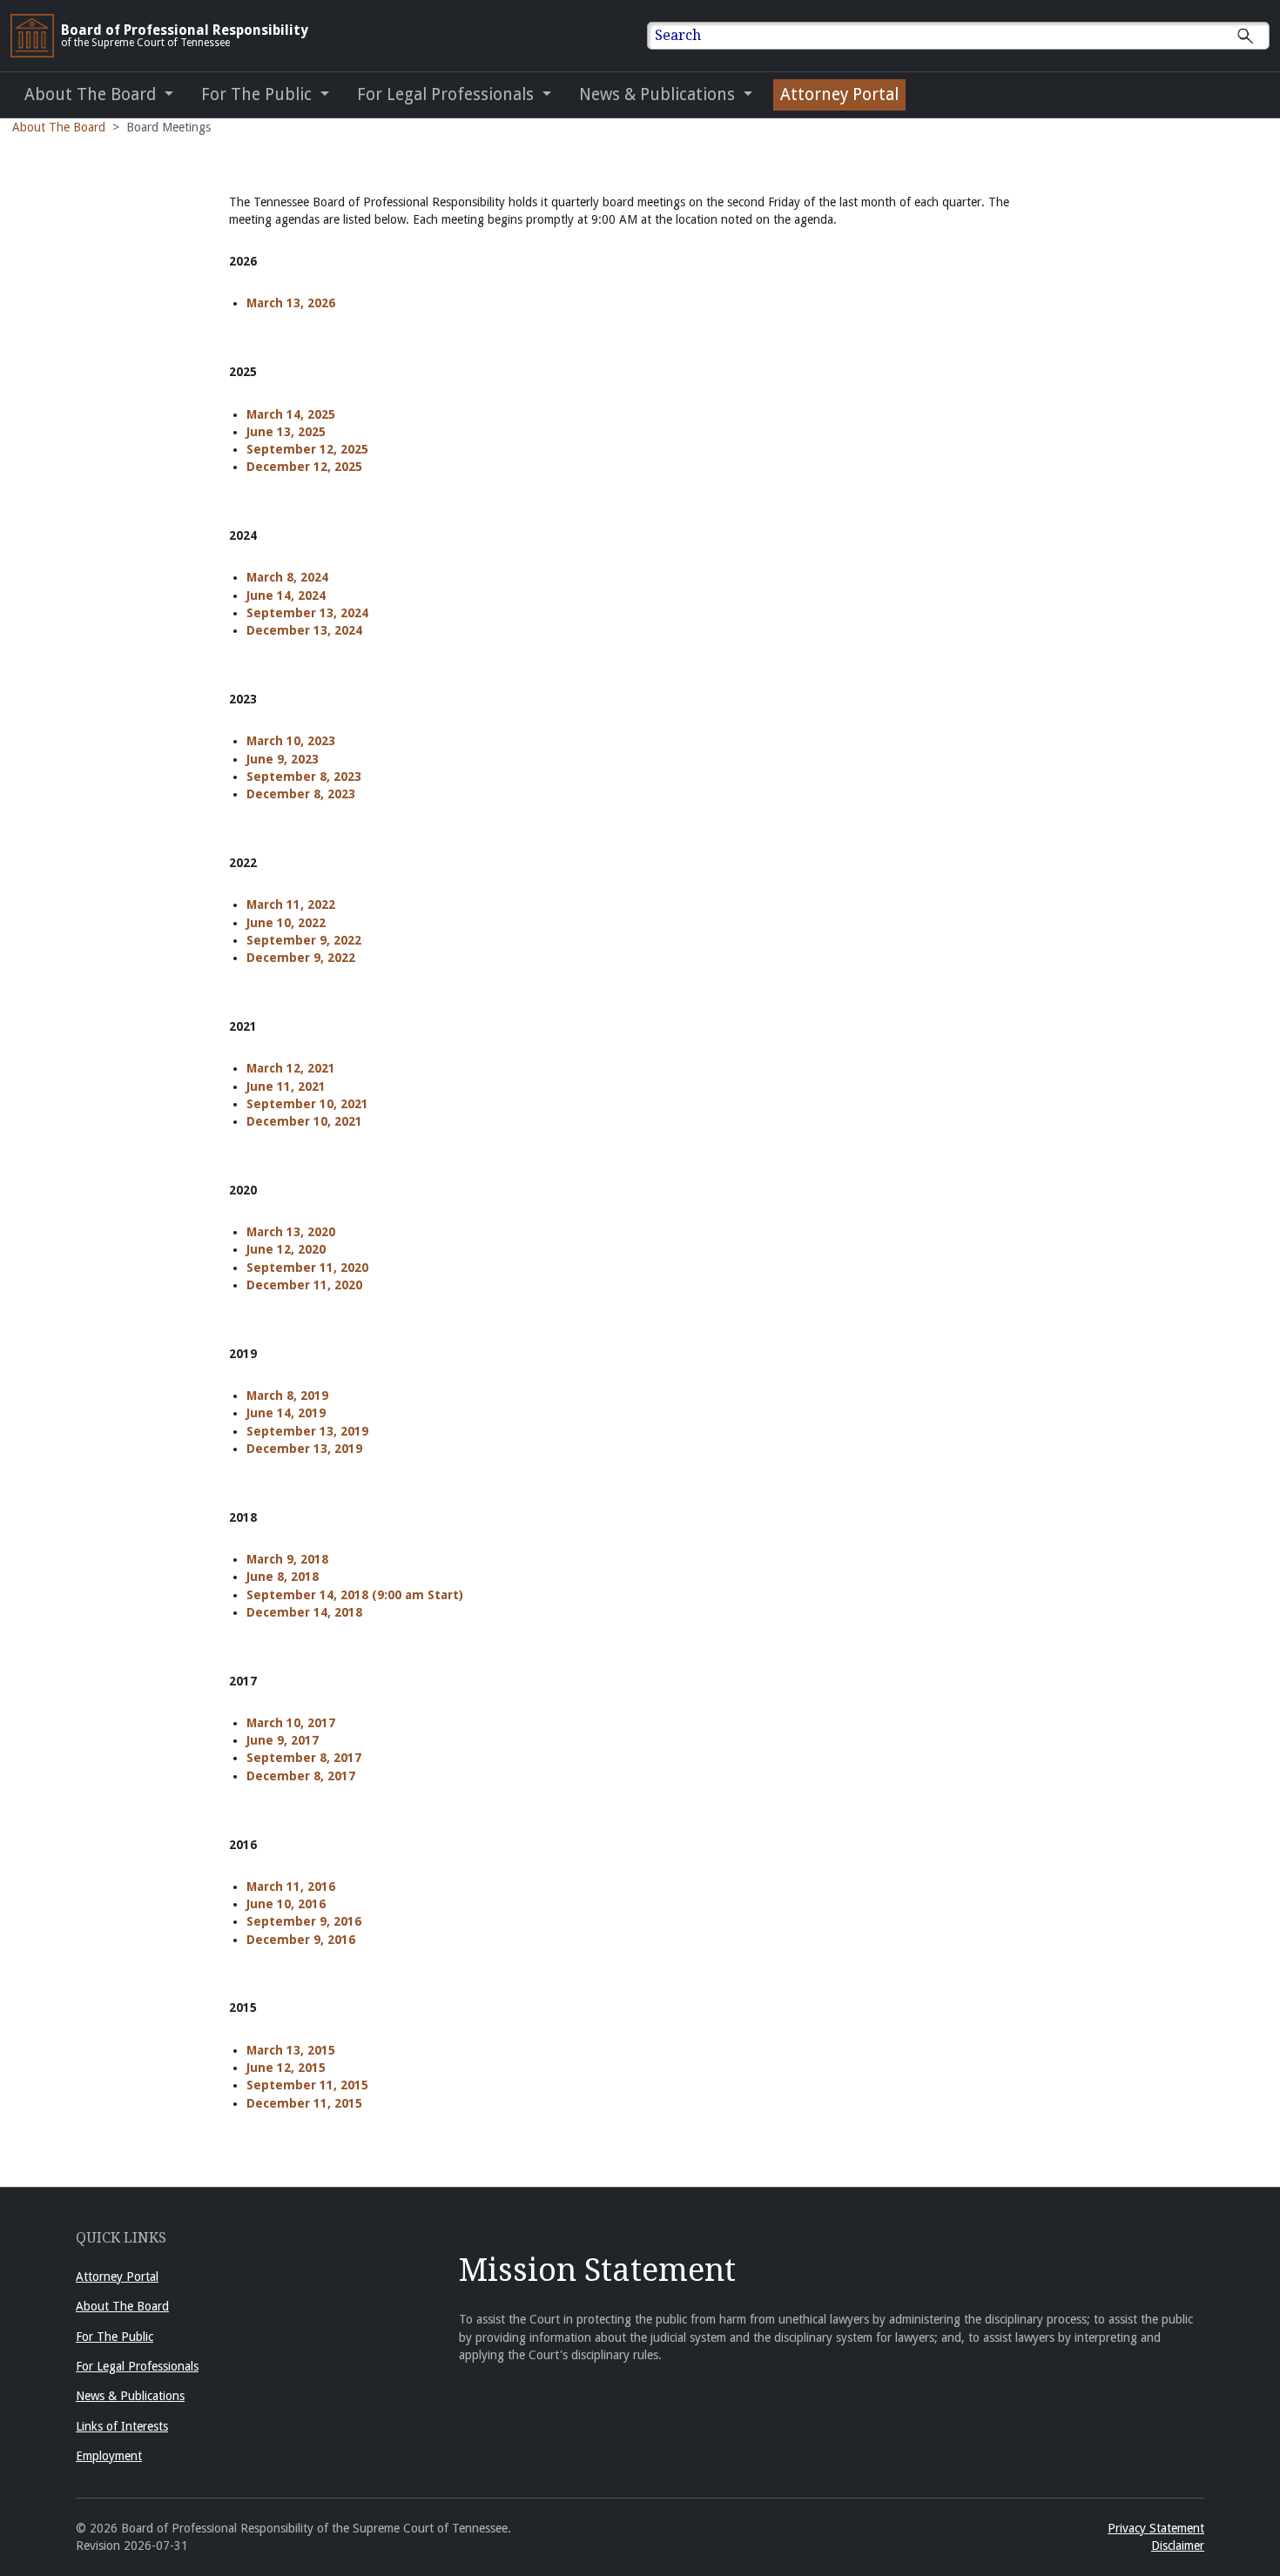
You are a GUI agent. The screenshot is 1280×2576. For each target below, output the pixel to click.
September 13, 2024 (307, 613)
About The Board (59, 127)
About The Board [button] (92, 94)
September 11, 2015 (307, 2085)
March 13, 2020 (291, 1232)
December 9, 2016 (301, 1940)
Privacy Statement (1156, 2528)
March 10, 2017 (291, 1723)
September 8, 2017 (304, 1758)
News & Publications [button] (659, 94)
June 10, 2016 (286, 1904)
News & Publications (130, 2396)
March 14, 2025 (291, 414)
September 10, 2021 (307, 1104)
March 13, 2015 (291, 2050)
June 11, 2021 (286, 1086)
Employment (109, 2456)
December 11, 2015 (304, 2103)
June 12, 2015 (286, 2068)
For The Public (115, 2337)
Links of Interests (122, 2426)
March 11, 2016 (291, 1887)
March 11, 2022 (291, 905)
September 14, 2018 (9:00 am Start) (355, 1595)
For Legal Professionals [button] (448, 94)
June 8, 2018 (283, 1577)
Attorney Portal (839, 94)
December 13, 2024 (304, 630)
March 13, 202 (287, 303)
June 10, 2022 (286, 923)
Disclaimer (1178, 2546)
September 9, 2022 (304, 940)
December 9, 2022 (301, 958)
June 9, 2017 (283, 1740)
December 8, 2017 (301, 1776)
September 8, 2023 (304, 777)
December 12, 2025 (304, 467)
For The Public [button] (259, 94)
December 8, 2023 (301, 794)
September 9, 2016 (304, 1921)
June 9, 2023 (283, 759)
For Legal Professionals (137, 2366)
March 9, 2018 (287, 1559)
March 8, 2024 (287, 577)
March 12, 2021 (291, 1068)
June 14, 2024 (286, 595)
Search (678, 35)
